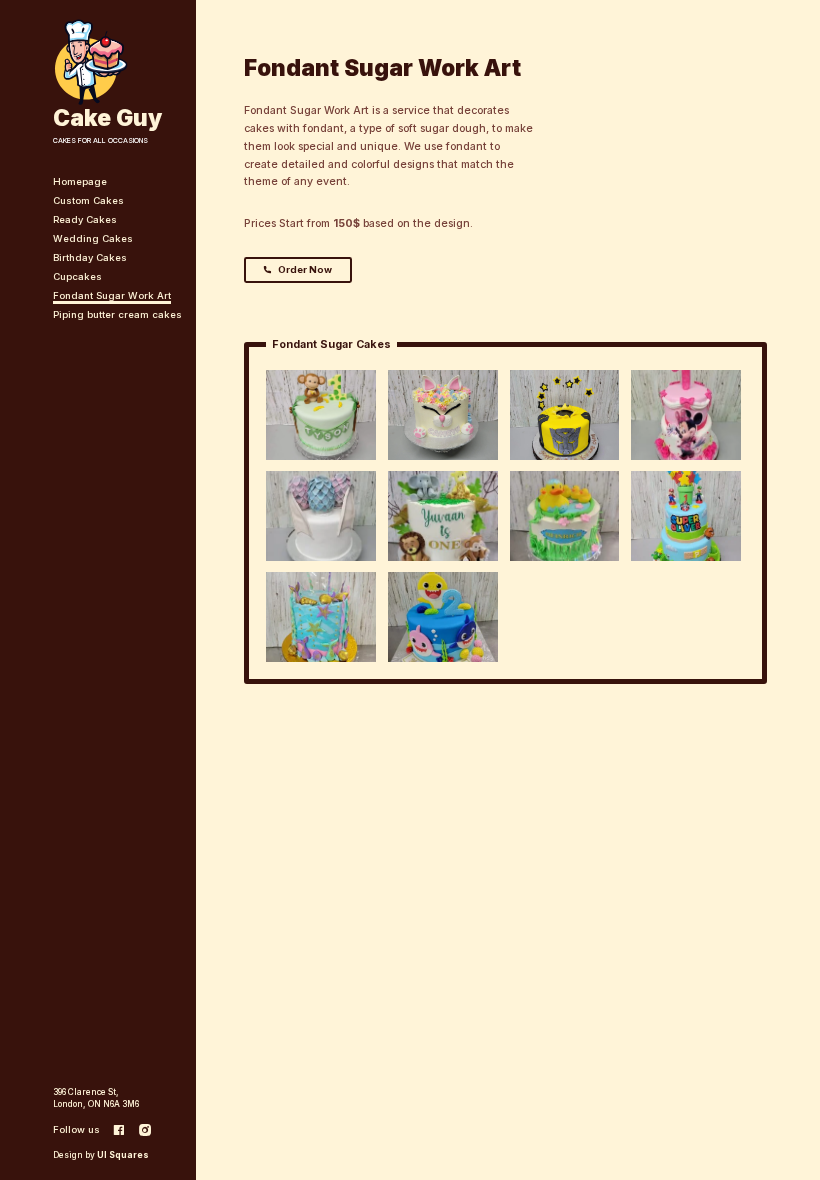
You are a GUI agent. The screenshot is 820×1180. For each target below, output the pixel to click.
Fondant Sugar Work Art (112, 295)
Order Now (305, 269)
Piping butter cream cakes (117, 314)
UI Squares (123, 1155)
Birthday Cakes (90, 257)
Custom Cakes (88, 200)
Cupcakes (77, 276)
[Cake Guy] (91, 61)
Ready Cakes (85, 219)
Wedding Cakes (93, 238)
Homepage (80, 181)
